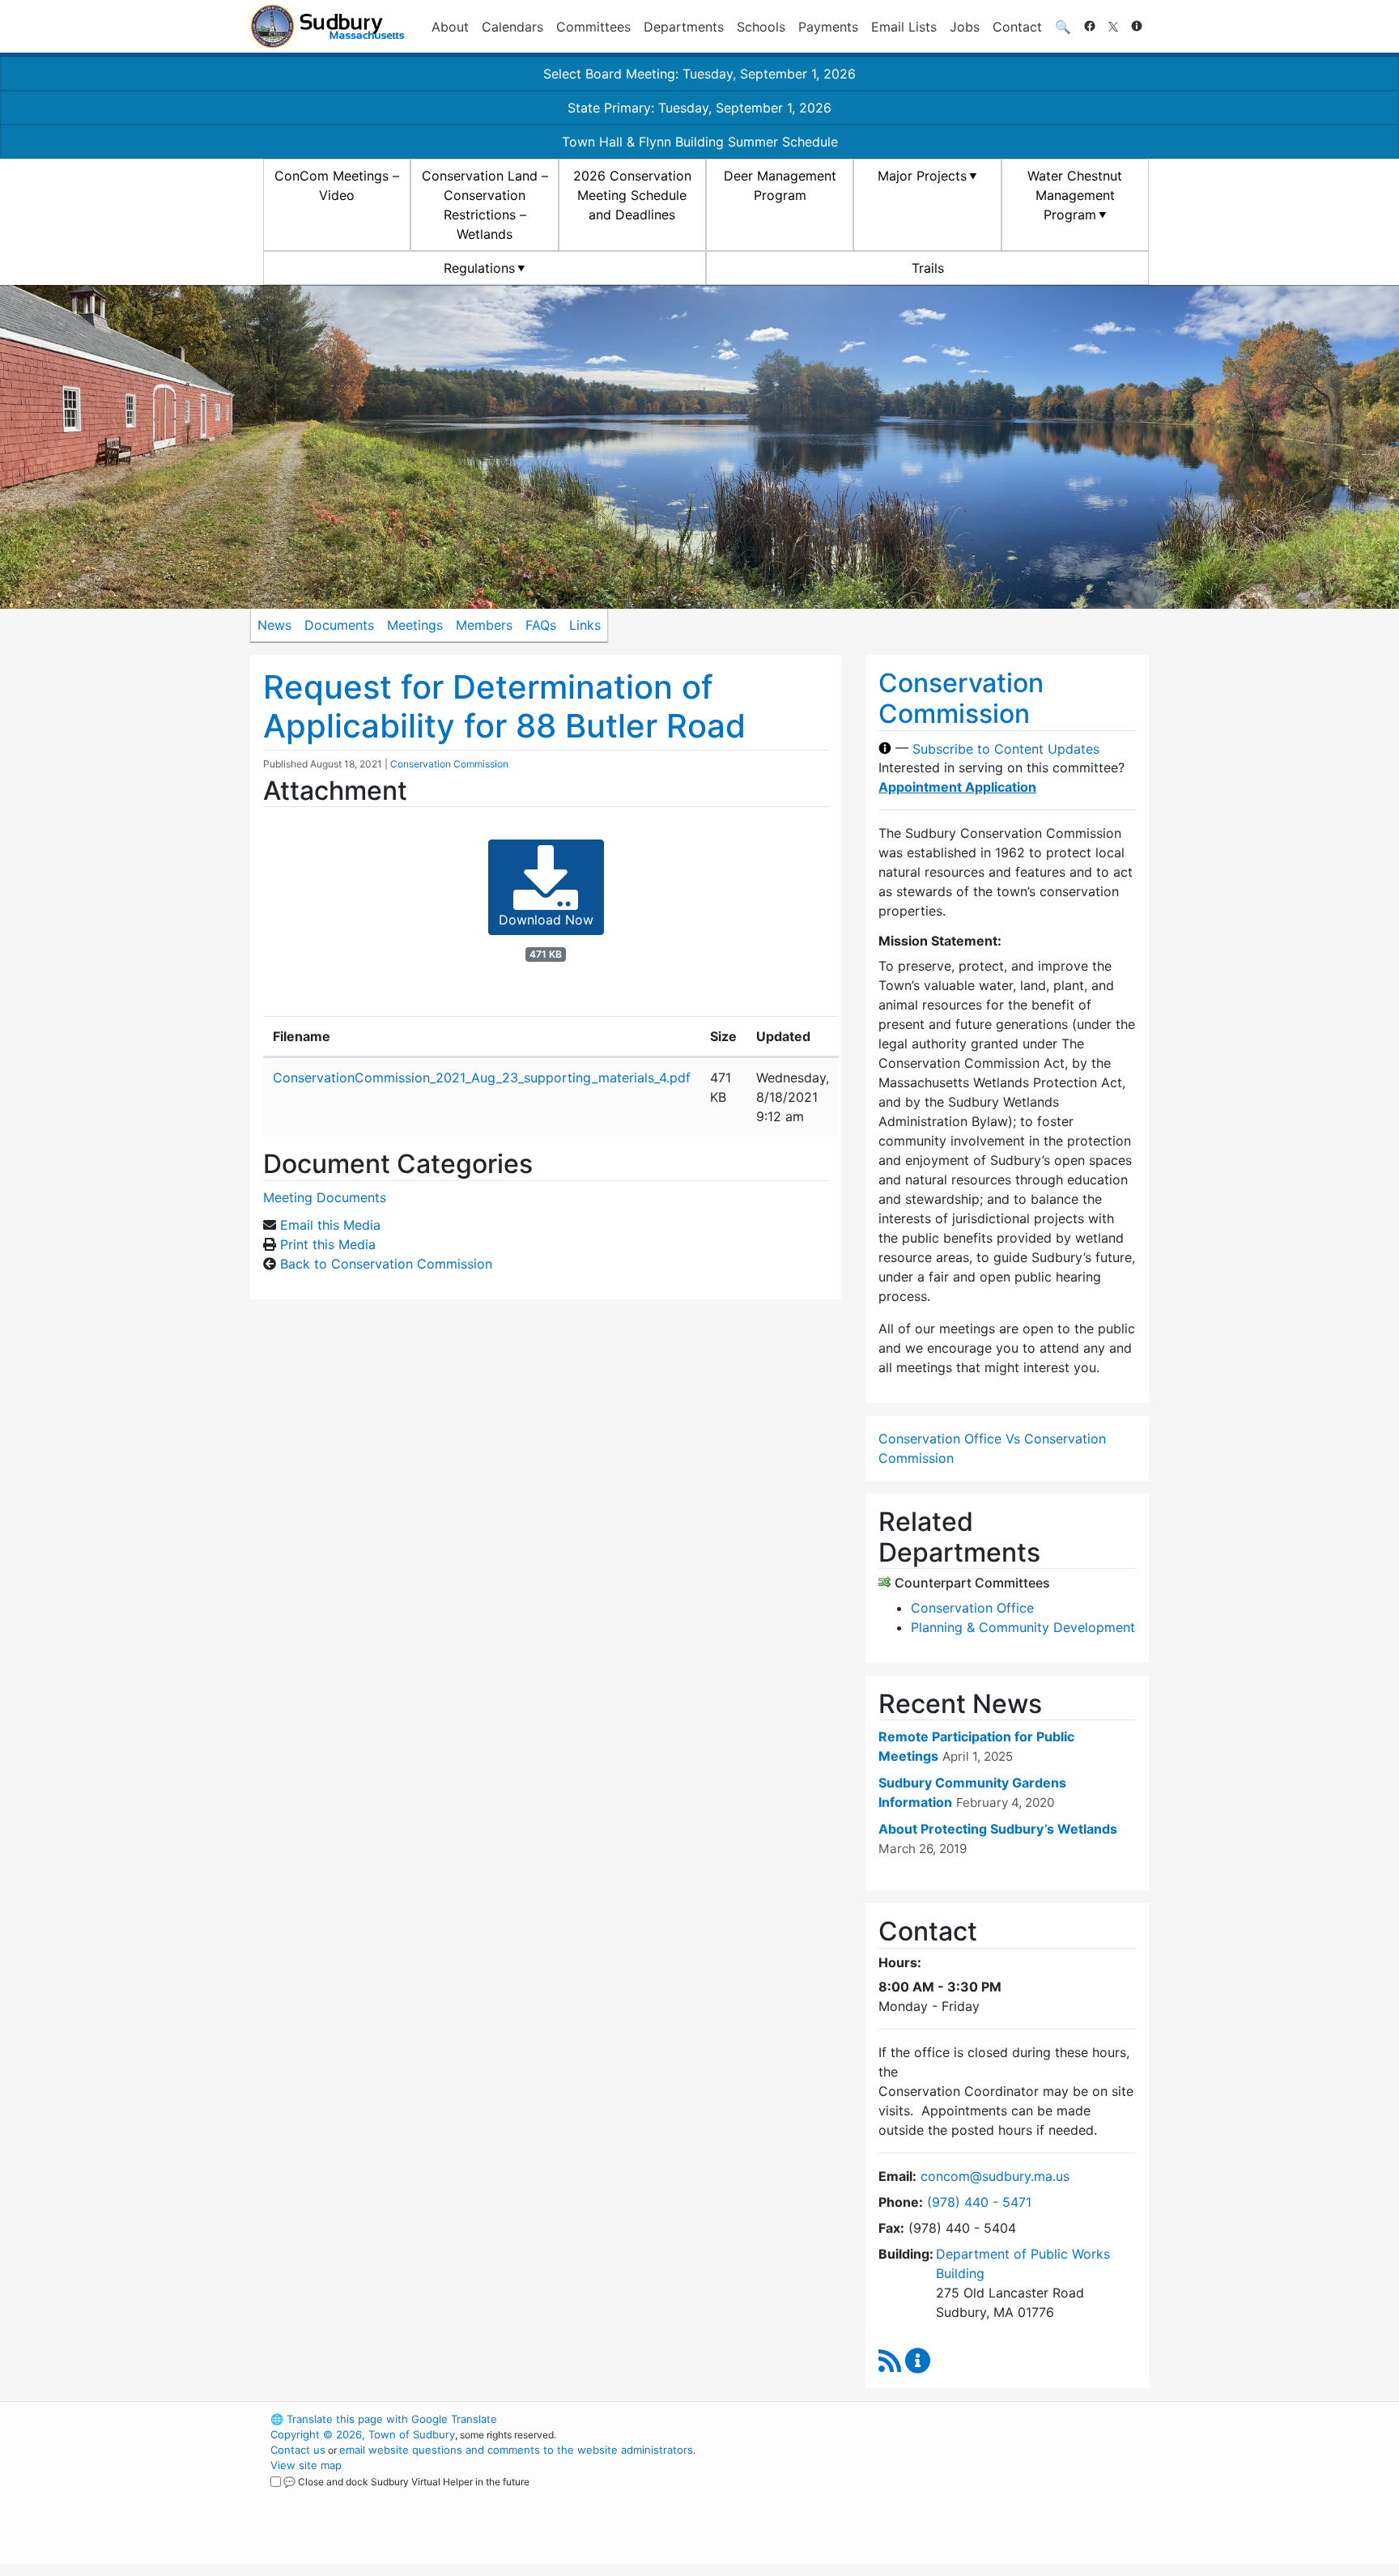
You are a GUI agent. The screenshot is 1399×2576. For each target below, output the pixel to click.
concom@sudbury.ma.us (995, 2176)
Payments (828, 27)
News (274, 625)
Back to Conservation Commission (386, 1264)
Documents (339, 625)
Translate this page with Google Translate (384, 2419)
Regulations (479, 268)
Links (585, 625)
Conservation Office (972, 1608)
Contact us (298, 2450)
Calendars (512, 27)
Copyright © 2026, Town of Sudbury (363, 2434)
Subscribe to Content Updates (1006, 748)
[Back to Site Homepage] (327, 26)
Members (484, 625)
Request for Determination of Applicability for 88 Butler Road (504, 706)
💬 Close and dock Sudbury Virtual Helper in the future (406, 2482)
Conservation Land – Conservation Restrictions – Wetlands (485, 205)
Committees (593, 27)
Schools (761, 27)
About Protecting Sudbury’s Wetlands (998, 1829)
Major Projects (922, 176)
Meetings (415, 625)
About (450, 27)
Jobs (965, 27)
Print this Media (328, 1244)
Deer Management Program (780, 185)
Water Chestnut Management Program (1075, 195)
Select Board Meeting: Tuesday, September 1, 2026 (699, 74)
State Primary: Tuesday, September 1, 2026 (699, 108)
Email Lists (904, 27)
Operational (959, 2496)
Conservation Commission (449, 764)
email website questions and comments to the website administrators (516, 2450)
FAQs (541, 625)
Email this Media (330, 1225)
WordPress (931, 2419)
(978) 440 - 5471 (979, 2202)
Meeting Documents (325, 1197)
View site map (306, 2465)
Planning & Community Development (1023, 1627)
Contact (1017, 27)
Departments (684, 27)
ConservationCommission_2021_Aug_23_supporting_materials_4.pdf (482, 1078)
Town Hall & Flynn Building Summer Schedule (700, 142)
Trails (928, 268)
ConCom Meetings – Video (337, 185)
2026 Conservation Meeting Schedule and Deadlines (632, 195)
